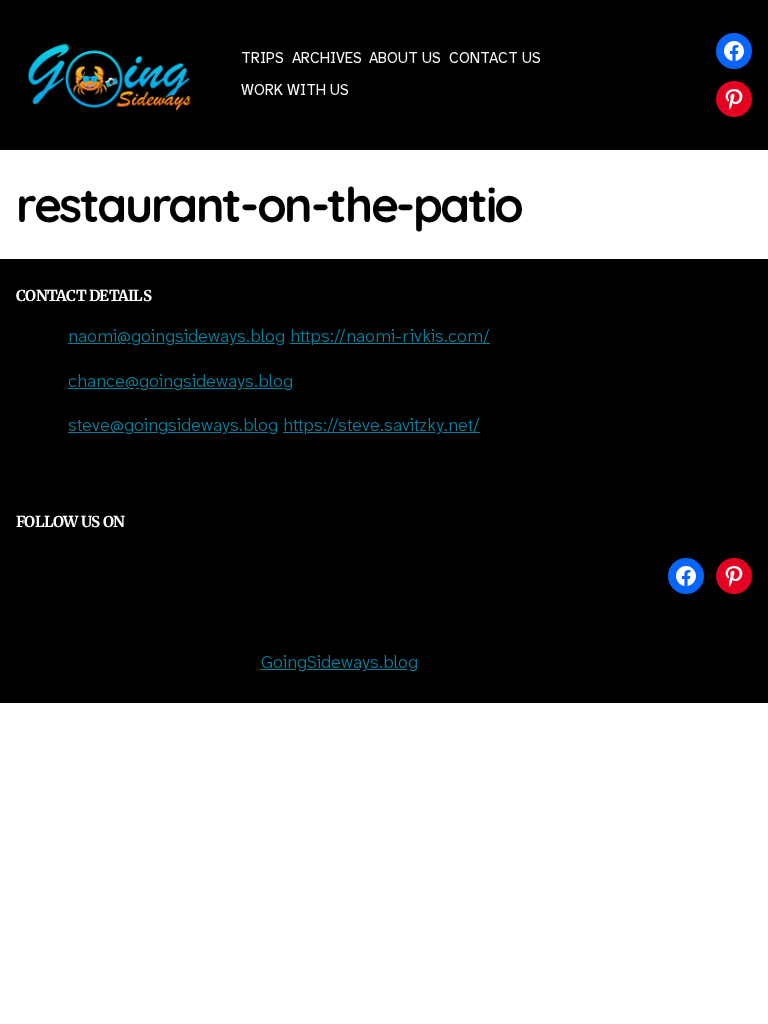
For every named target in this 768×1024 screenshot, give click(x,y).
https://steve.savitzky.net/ (381, 426)
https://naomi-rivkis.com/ (390, 337)
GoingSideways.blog (339, 663)
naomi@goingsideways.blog (176, 337)
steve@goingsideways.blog (173, 426)
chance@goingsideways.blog (180, 382)
